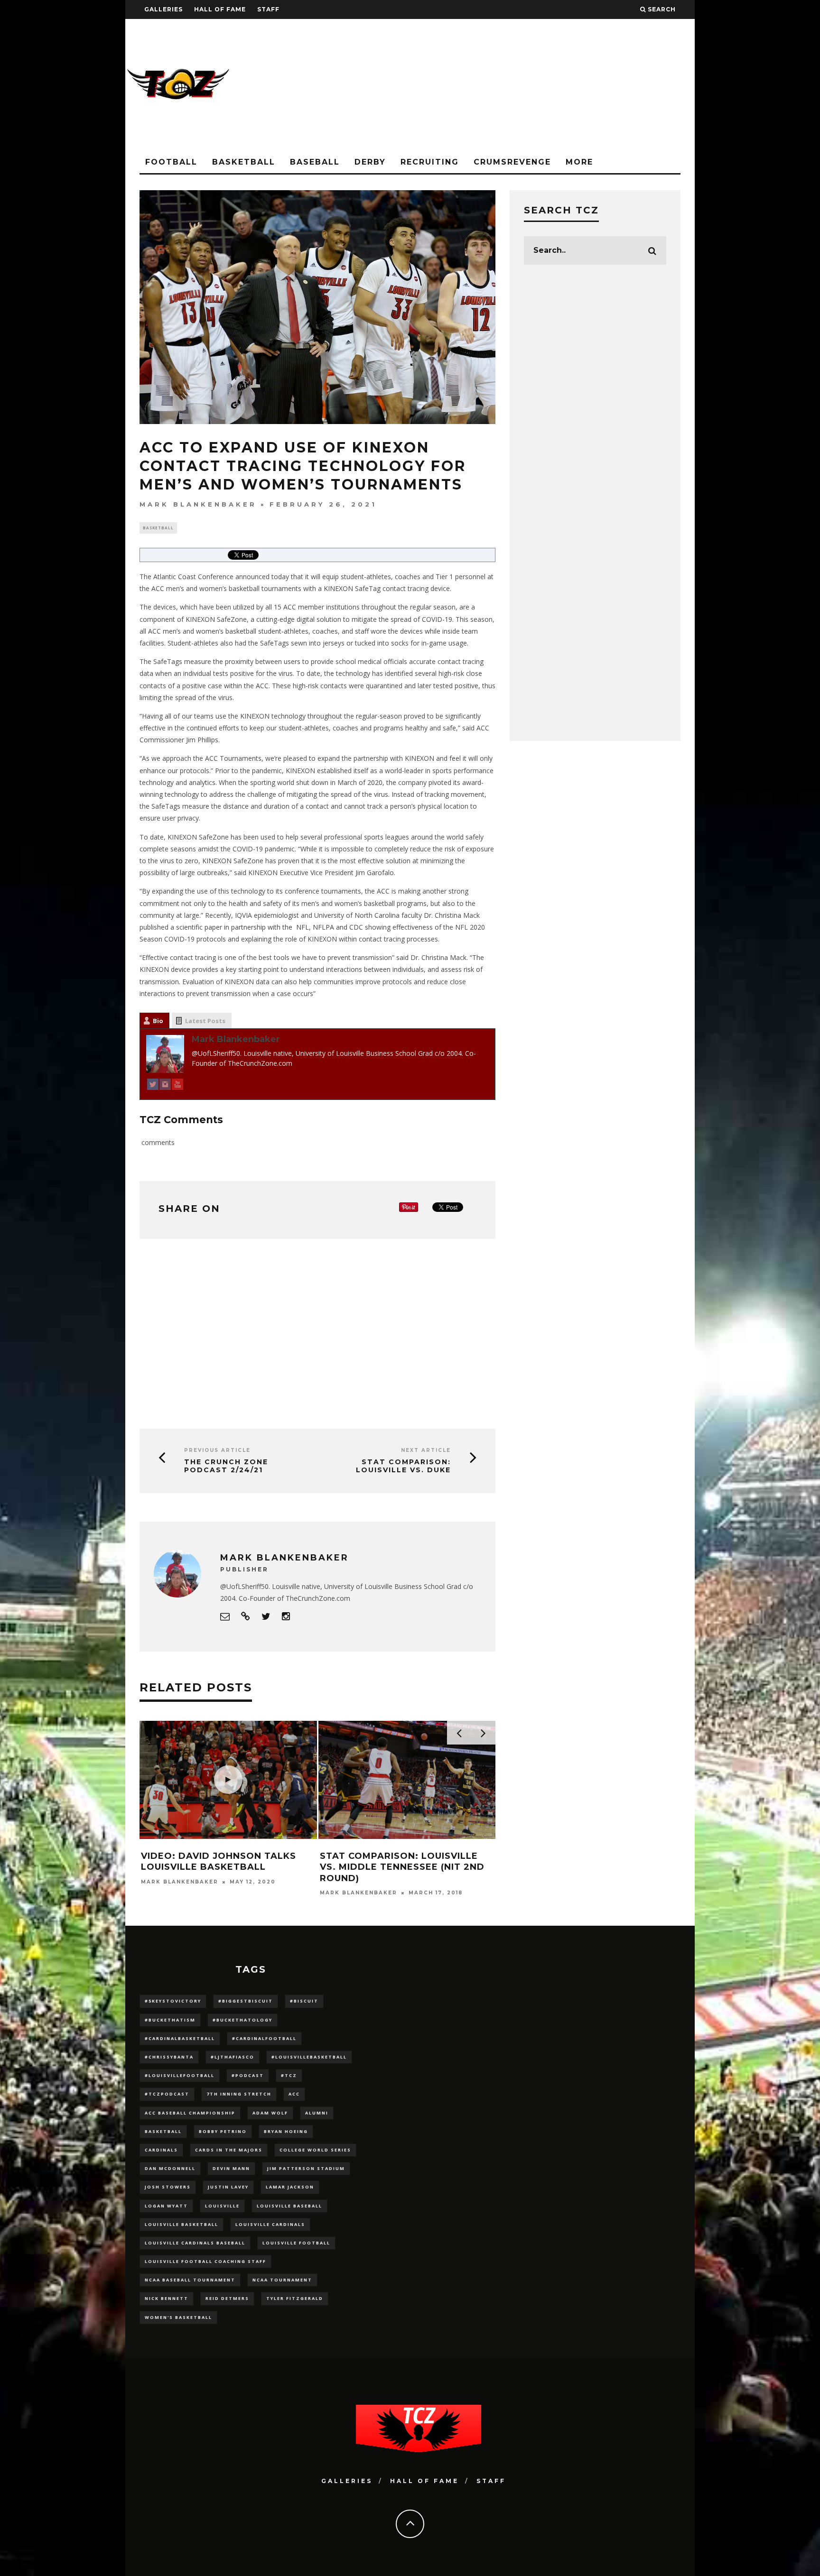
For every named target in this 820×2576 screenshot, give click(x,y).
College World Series (315, 2150)
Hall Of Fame (220, 9)
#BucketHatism (170, 2020)
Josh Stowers (168, 2187)
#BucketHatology (242, 2020)
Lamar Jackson (290, 2187)
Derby (370, 162)
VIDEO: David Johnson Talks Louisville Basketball (219, 1861)
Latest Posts (205, 1021)
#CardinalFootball (264, 2038)
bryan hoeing (286, 2131)
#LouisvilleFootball (180, 2075)
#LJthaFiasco (233, 2057)
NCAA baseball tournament (190, 2280)
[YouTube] (177, 1086)
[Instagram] (165, 1086)
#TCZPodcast (167, 2094)
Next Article (426, 1450)
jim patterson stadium (306, 2168)
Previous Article (217, 1450)
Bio (158, 1021)
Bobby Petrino (223, 2131)
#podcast (248, 2075)
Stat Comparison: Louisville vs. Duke (403, 1466)
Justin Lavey (228, 2187)
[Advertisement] (522, 85)
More (579, 162)
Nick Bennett (167, 2298)
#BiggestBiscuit (246, 2001)
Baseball (315, 162)
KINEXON (338, 588)
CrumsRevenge (512, 162)
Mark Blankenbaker (198, 504)
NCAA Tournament (282, 2280)
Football (171, 162)
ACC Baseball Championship (190, 2113)
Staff (268, 9)
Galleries (163, 9)
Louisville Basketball (182, 2224)
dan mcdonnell (170, 2168)
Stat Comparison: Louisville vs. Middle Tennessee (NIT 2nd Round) (402, 1867)
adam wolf (270, 2113)
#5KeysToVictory (173, 2001)
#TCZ (289, 2075)
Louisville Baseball (289, 2206)
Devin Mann (231, 2168)
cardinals (161, 2150)
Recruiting (430, 162)
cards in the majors (229, 2150)
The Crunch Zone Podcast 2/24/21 (226, 1466)
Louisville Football (296, 2243)
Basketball (244, 162)
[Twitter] (153, 1086)
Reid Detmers (227, 2298)
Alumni (317, 2113)
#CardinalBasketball (180, 2038)
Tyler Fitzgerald (295, 2298)
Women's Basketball (178, 2317)
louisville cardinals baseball (195, 2243)
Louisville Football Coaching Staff (205, 2261)
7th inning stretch (239, 2094)
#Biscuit (304, 2001)
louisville (222, 2206)
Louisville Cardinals (270, 2224)
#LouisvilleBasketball (309, 2057)
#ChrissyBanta (169, 2057)
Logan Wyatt (166, 2206)
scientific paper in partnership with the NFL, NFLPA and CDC (270, 927)
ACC (294, 2094)
